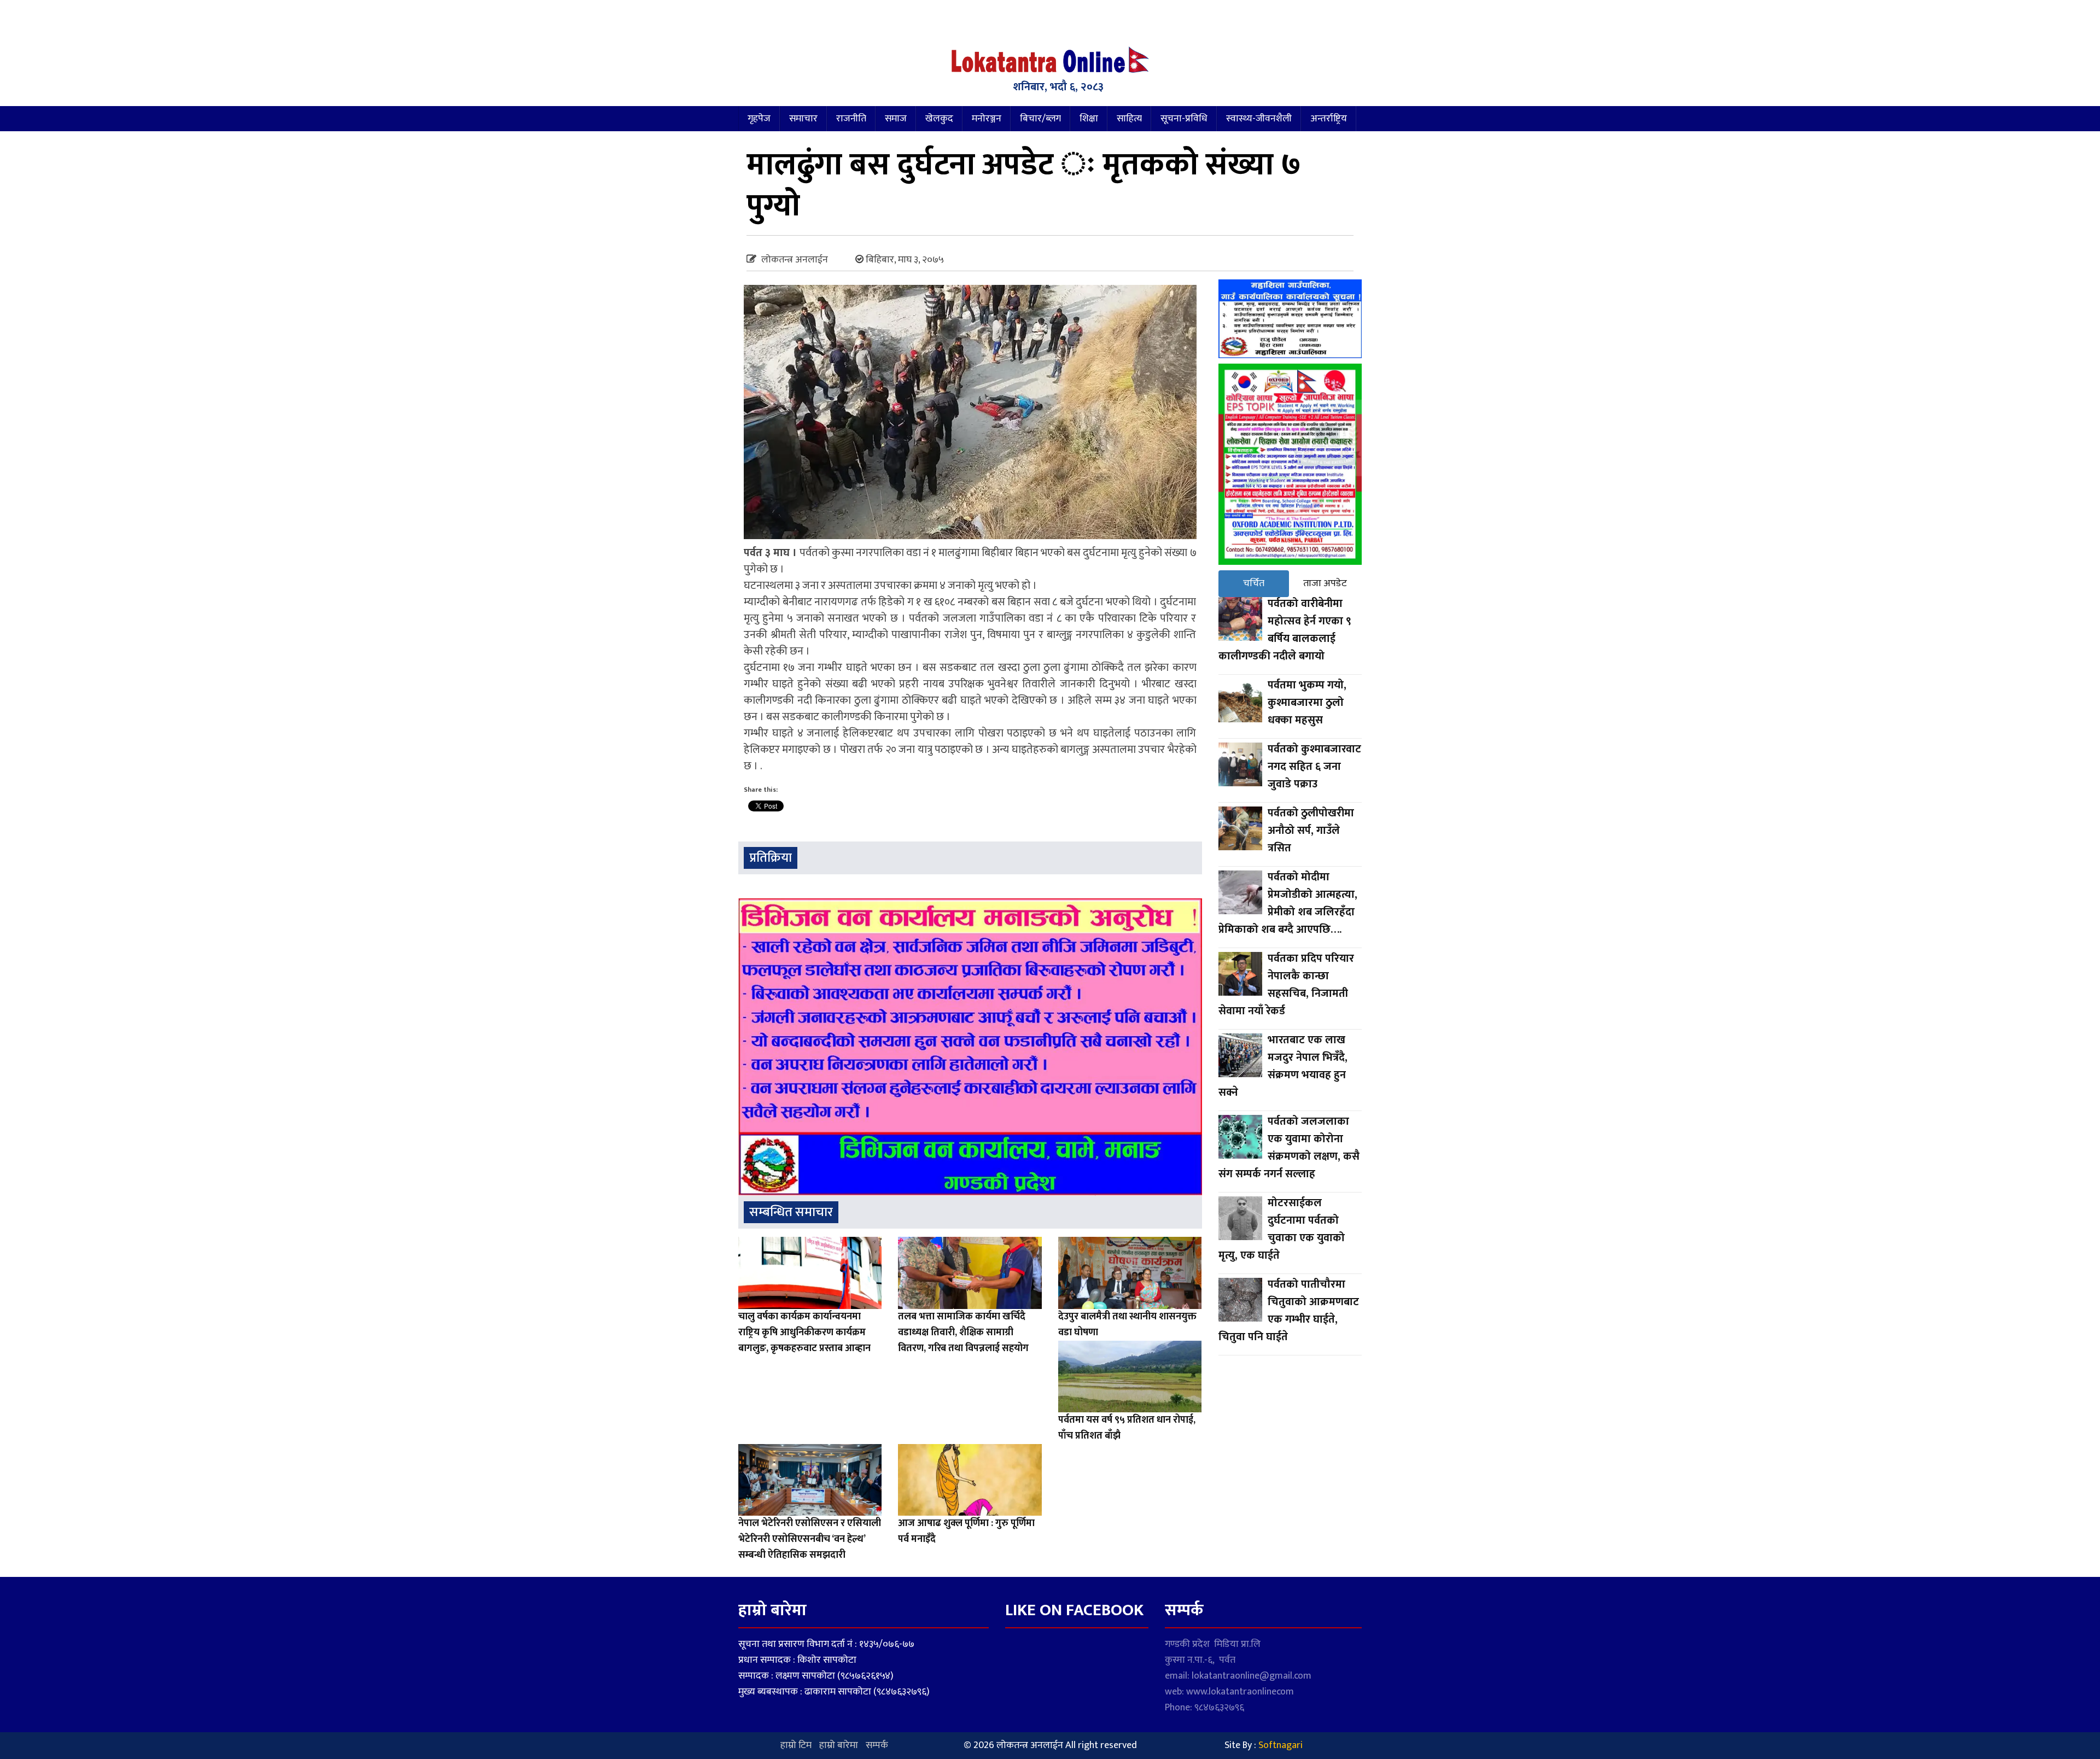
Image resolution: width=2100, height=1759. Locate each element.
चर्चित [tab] (1254, 583)
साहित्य (1129, 119)
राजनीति (851, 119)
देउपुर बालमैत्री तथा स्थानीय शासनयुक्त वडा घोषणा (1127, 1325)
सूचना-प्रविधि (1184, 119)
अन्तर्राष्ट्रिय (1329, 119)
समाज (896, 119)
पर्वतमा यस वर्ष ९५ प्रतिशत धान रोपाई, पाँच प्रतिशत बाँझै (1127, 1428)
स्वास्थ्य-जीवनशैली (1259, 119)
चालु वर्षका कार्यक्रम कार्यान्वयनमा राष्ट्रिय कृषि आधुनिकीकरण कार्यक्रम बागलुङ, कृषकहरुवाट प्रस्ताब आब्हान (804, 1333)
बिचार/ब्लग (1040, 119)
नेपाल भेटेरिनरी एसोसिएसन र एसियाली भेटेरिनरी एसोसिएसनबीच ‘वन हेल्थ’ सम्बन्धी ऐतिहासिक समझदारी (810, 1539)
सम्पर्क (877, 1745)
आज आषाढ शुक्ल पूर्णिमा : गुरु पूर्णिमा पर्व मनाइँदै (966, 1531)
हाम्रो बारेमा (839, 1745)
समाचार (803, 119)
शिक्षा (1089, 119)
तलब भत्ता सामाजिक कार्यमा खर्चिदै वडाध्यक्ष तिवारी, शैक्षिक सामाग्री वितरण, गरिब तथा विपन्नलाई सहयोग (963, 1333)
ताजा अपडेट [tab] (1325, 583)
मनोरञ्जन (987, 119)
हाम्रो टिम (796, 1745)
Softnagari (1281, 1745)
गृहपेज (759, 119)
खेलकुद (939, 119)
